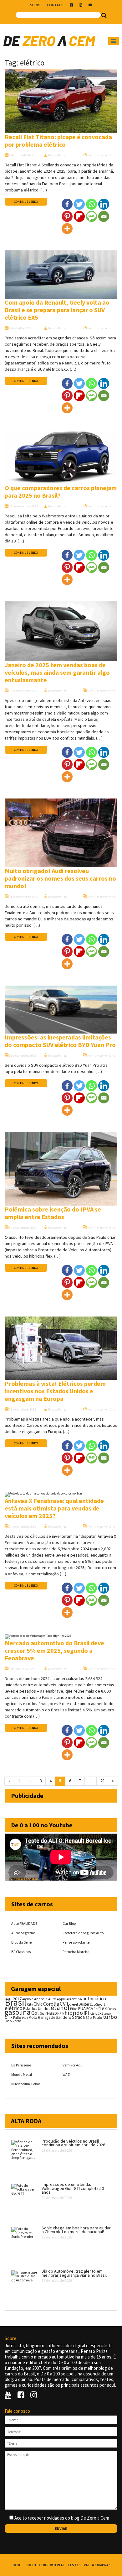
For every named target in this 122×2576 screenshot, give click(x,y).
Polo (33, 2017)
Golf (43, 2013)
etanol (60, 2008)
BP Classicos (21, 1952)
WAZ (66, 2074)
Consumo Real (52, 2565)
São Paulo (94, 2017)
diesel (74, 2004)
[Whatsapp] (91, 204)
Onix (9, 2017)
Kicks (99, 2013)
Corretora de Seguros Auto (83, 1933)
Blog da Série (21, 1942)
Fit (96, 2009)
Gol (35, 2013)
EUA (82, 2008)
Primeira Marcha (76, 1952)
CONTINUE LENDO (26, 202)
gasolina (18, 2012)
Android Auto (45, 1999)
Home (17, 2565)
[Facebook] (67, 204)
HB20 (52, 2013)
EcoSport (97, 2004)
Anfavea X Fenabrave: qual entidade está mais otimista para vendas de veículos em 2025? (54, 1508)
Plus (25, 2018)
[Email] (104, 216)
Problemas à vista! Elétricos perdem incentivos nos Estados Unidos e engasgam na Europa (55, 1391)
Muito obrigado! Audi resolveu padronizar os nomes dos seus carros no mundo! (60, 878)
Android (28, 1999)
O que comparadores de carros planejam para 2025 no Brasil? (61, 492)
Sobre (35, 5)
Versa (17, 2021)
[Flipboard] (79, 216)
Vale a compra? (97, 2565)
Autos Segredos (23, 1933)
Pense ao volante (76, 1942)
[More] (67, 229)
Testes (74, 2565)
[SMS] (91, 216)
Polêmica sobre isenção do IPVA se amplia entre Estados (53, 1213)
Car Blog (69, 1923)
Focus (112, 2009)
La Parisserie (21, 2065)
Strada (78, 2017)
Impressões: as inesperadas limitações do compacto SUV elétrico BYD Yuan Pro (60, 1041)
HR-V (61, 2014)
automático (94, 1999)
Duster (84, 2004)
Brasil (15, 2002)
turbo (110, 2017)
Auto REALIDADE (24, 1923)
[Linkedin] (104, 204)
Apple (61, 1999)
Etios (74, 2009)
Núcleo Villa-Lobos (26, 2084)
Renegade (46, 2017)
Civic (38, 2004)
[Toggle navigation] (114, 41)
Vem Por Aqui (73, 2065)
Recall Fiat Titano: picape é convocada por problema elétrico (58, 141)
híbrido (74, 2013)
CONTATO (55, 5)
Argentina (74, 1999)
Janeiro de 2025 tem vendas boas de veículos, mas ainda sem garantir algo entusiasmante (57, 672)
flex (102, 2008)
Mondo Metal (22, 2074)
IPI (86, 2013)
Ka (92, 2013)
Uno (8, 2021)
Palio (17, 2017)
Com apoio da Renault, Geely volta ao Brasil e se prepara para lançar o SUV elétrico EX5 (57, 310)
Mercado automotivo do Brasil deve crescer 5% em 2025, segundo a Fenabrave (54, 1650)
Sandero (64, 2017)
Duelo (31, 2565)
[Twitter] (79, 204)
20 (102, 1781)
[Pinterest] (67, 216)
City (30, 2004)
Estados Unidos (37, 2009)
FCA (90, 2009)
